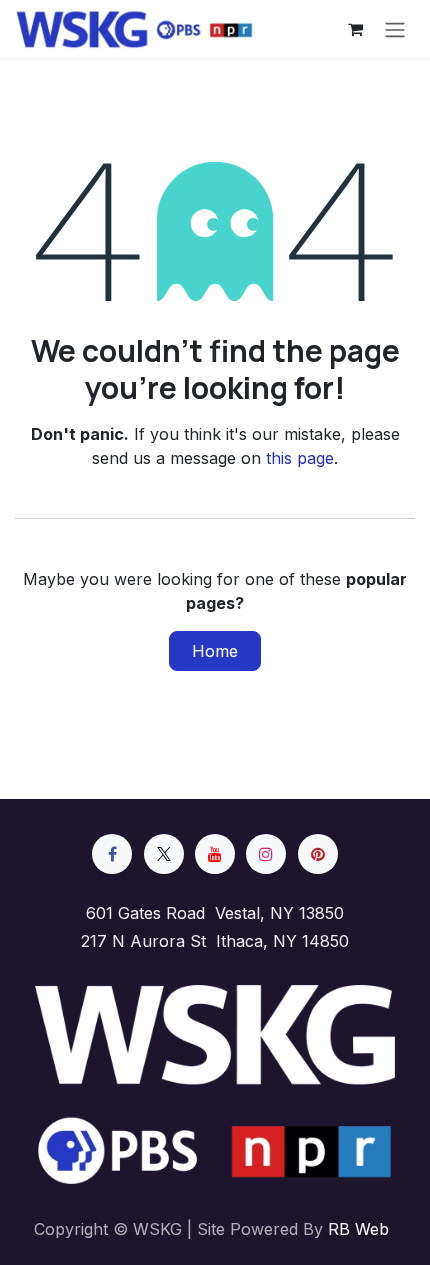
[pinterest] (318, 854)
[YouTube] (215, 854)
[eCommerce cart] (355, 29)
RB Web (358, 1229)
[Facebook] (112, 854)
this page (300, 458)
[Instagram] (266, 854)
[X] (164, 854)
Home (215, 651)
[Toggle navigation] (395, 29)
